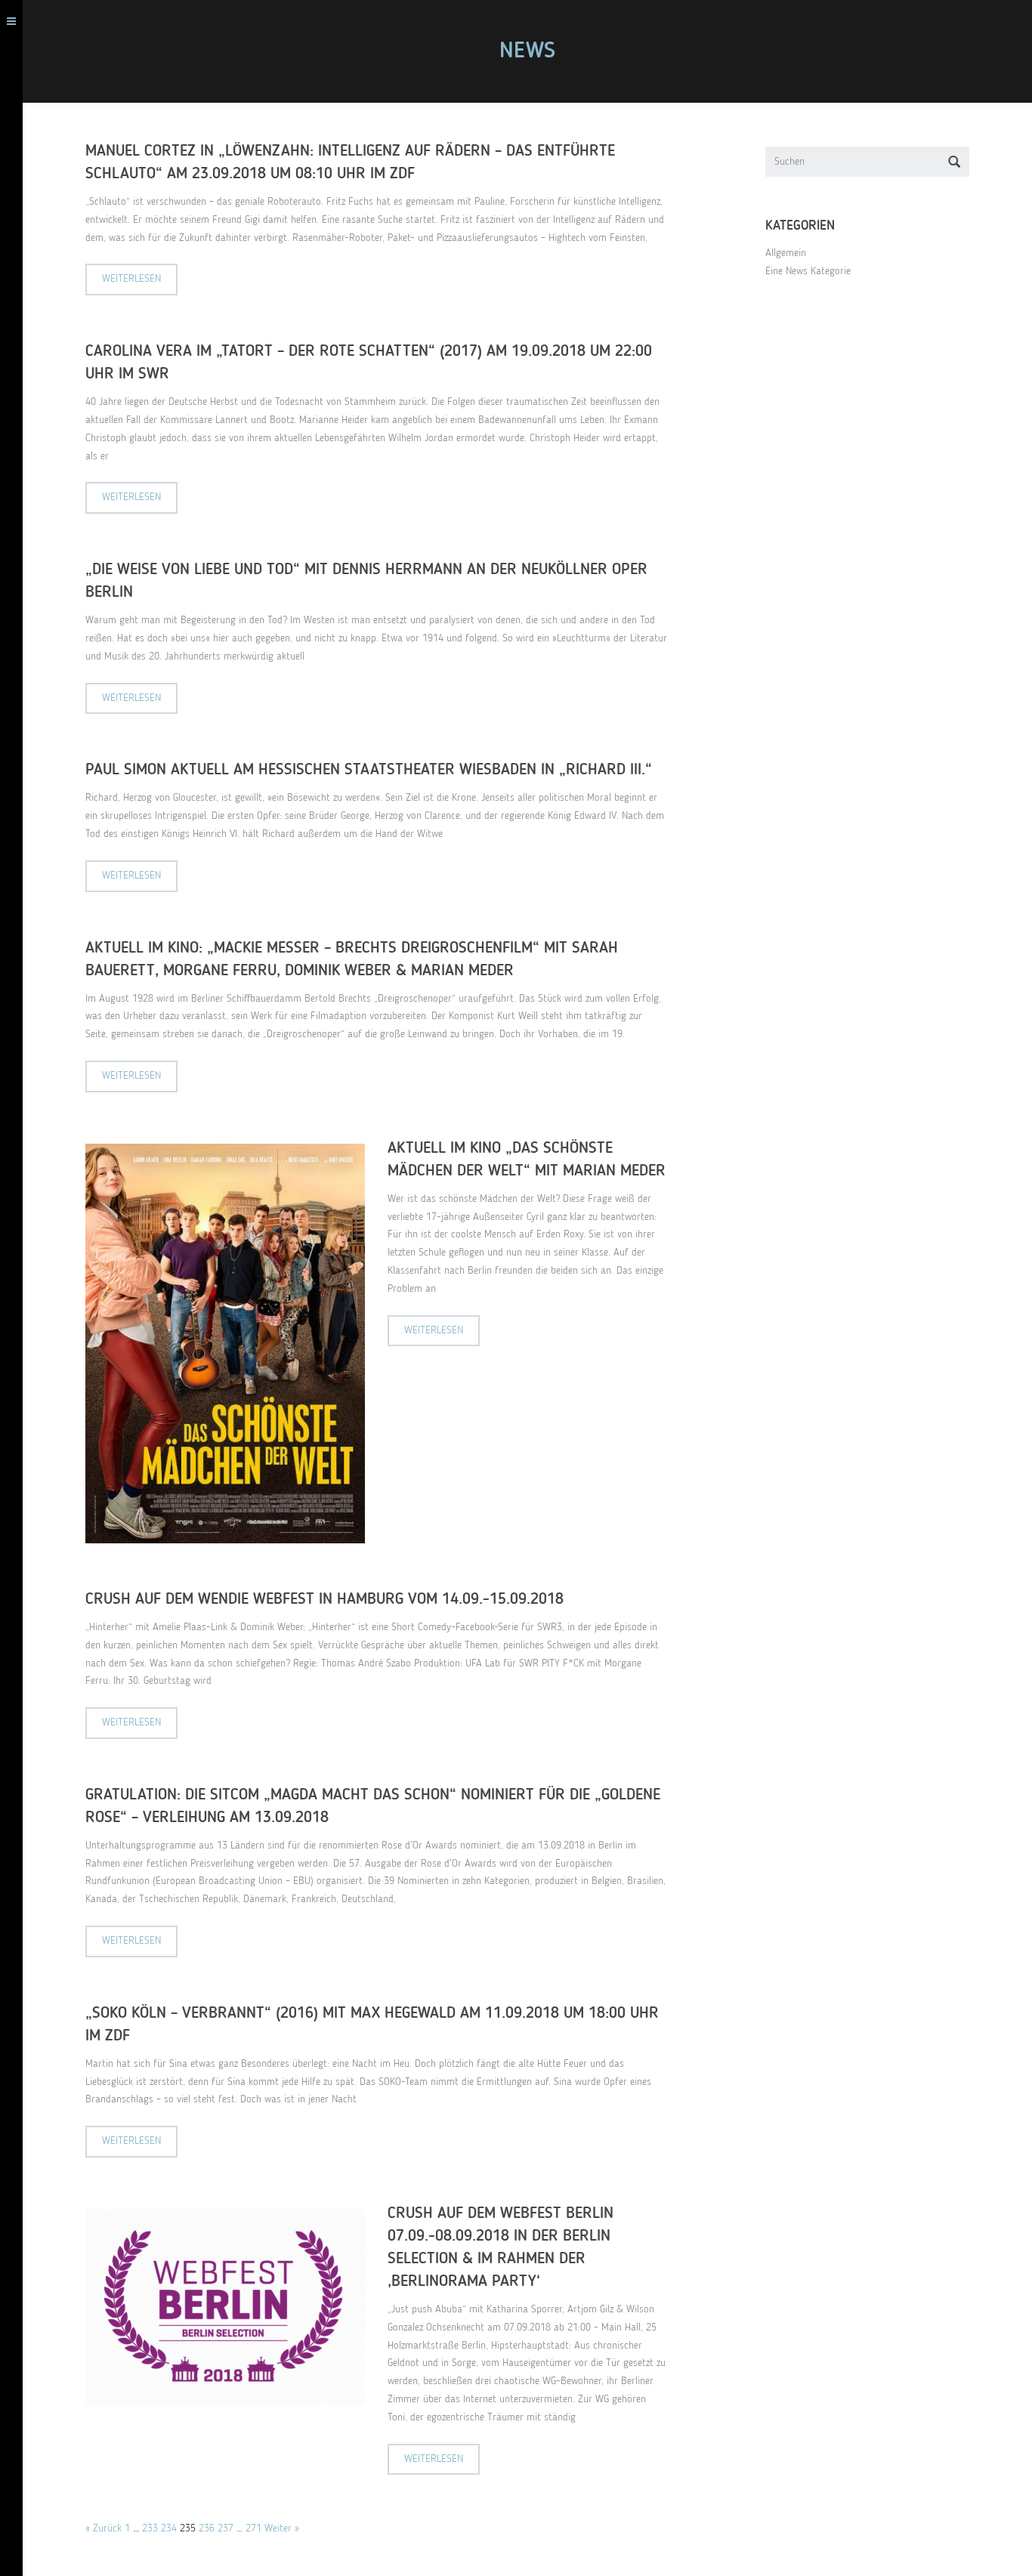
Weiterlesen (131, 279)
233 (150, 2528)
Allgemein (786, 253)
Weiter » (282, 2528)
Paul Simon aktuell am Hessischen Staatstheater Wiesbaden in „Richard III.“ (369, 770)
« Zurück (104, 2528)
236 (207, 2528)
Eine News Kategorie (808, 271)
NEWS (527, 51)
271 (253, 2528)
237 (226, 2528)
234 (169, 2528)
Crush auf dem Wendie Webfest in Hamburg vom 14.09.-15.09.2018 (324, 1600)
